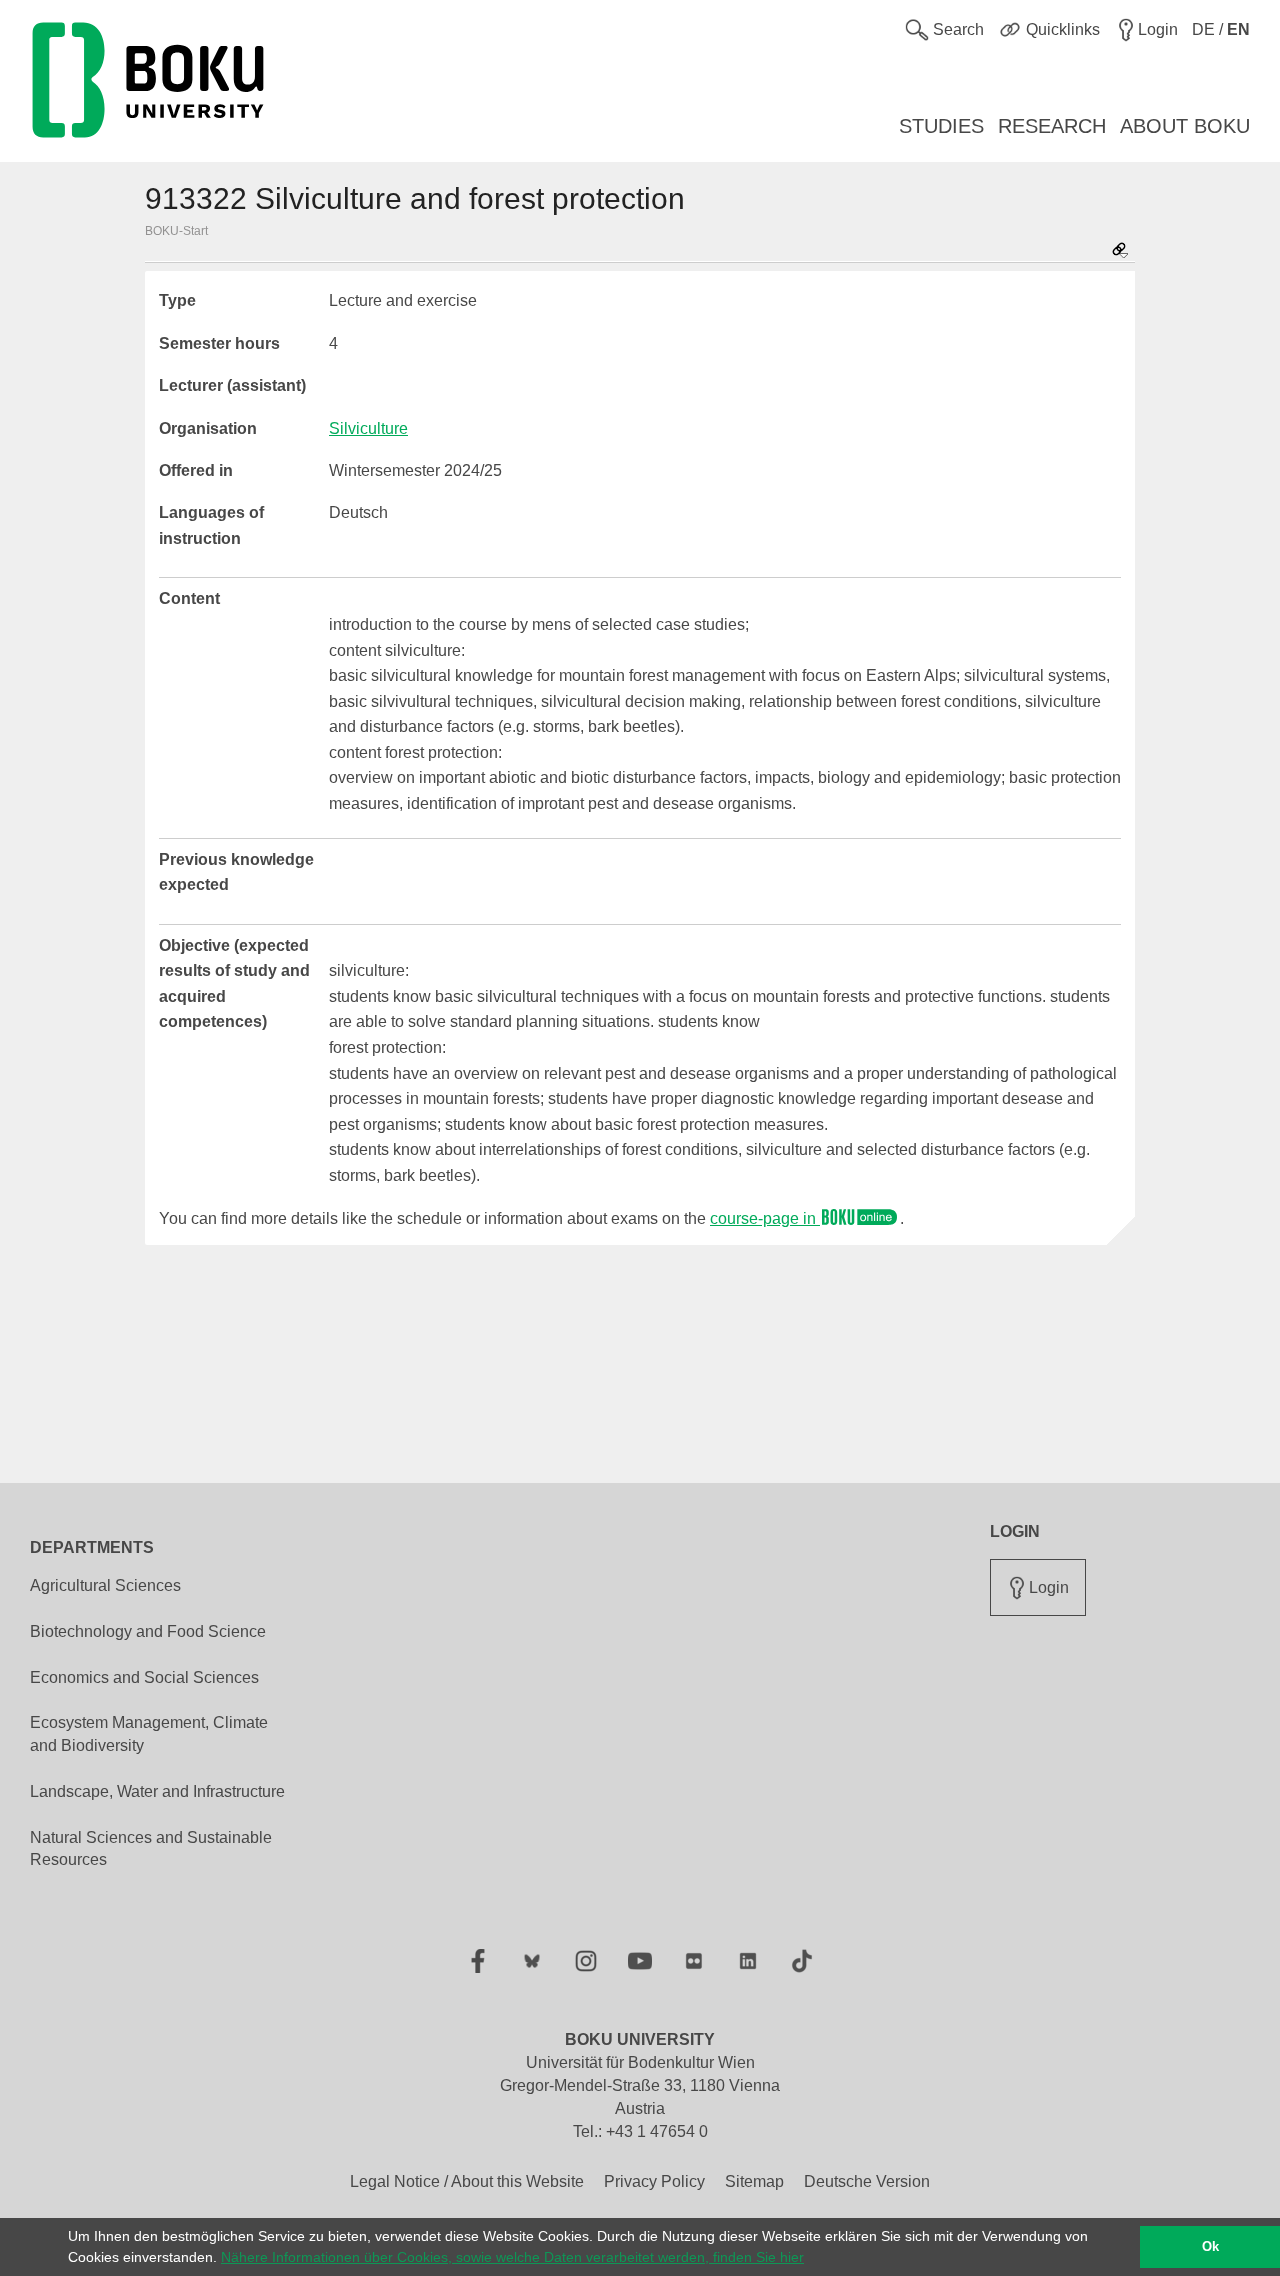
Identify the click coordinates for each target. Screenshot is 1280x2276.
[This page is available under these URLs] (1120, 251)
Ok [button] (1210, 2247)
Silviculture (368, 428)
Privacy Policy (654, 2181)
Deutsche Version (867, 2181)
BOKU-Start (176, 231)
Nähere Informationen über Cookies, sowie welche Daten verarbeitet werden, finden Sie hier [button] (512, 2257)
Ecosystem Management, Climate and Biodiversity (149, 1734)
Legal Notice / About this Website (467, 2181)
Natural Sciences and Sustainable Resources (151, 1849)
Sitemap (754, 2181)
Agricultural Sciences (105, 1585)
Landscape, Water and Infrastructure (157, 1791)
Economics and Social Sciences (144, 1677)
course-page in (765, 1218)
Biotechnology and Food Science (148, 1631)
